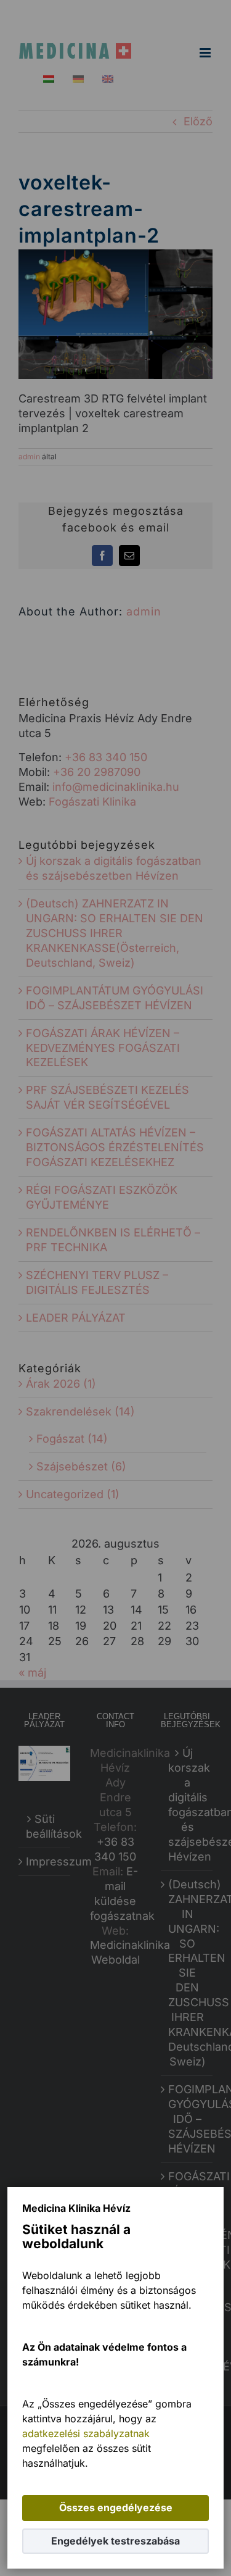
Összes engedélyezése (116, 2507)
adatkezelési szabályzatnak (86, 2433)
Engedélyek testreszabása (115, 2541)
